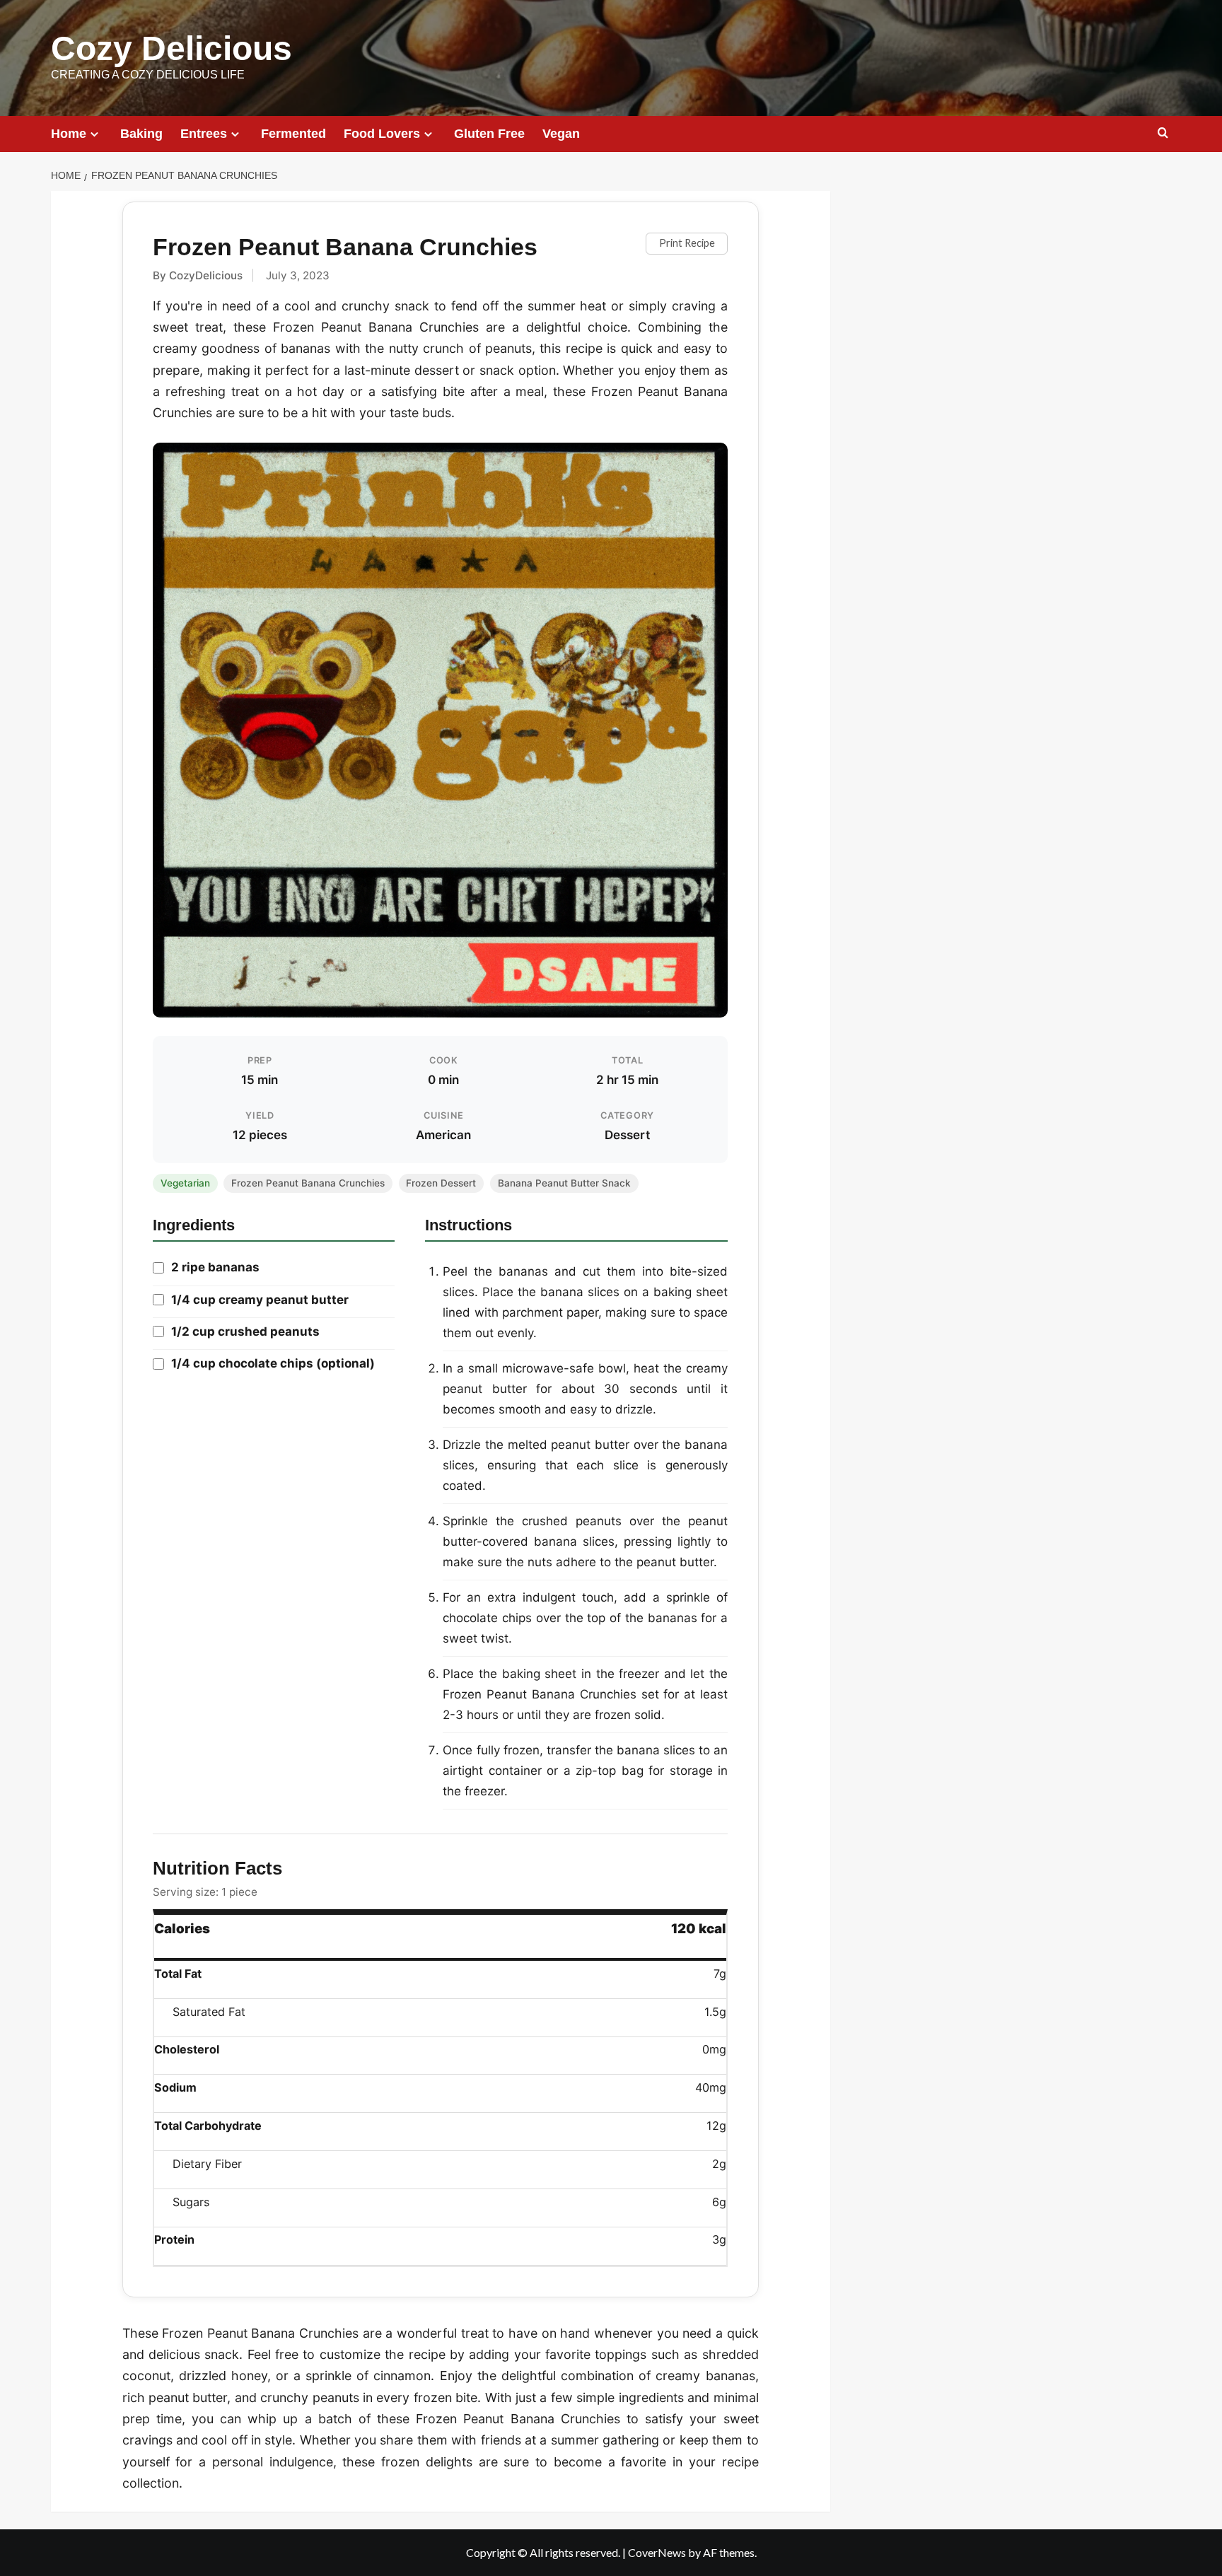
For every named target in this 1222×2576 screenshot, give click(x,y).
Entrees (204, 134)
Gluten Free (489, 134)
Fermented (293, 134)
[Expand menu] (94, 134)
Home (69, 134)
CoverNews (657, 2552)
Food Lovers (382, 134)
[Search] (1163, 133)
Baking (141, 134)
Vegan (561, 134)
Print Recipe (687, 243)
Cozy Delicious (171, 48)
